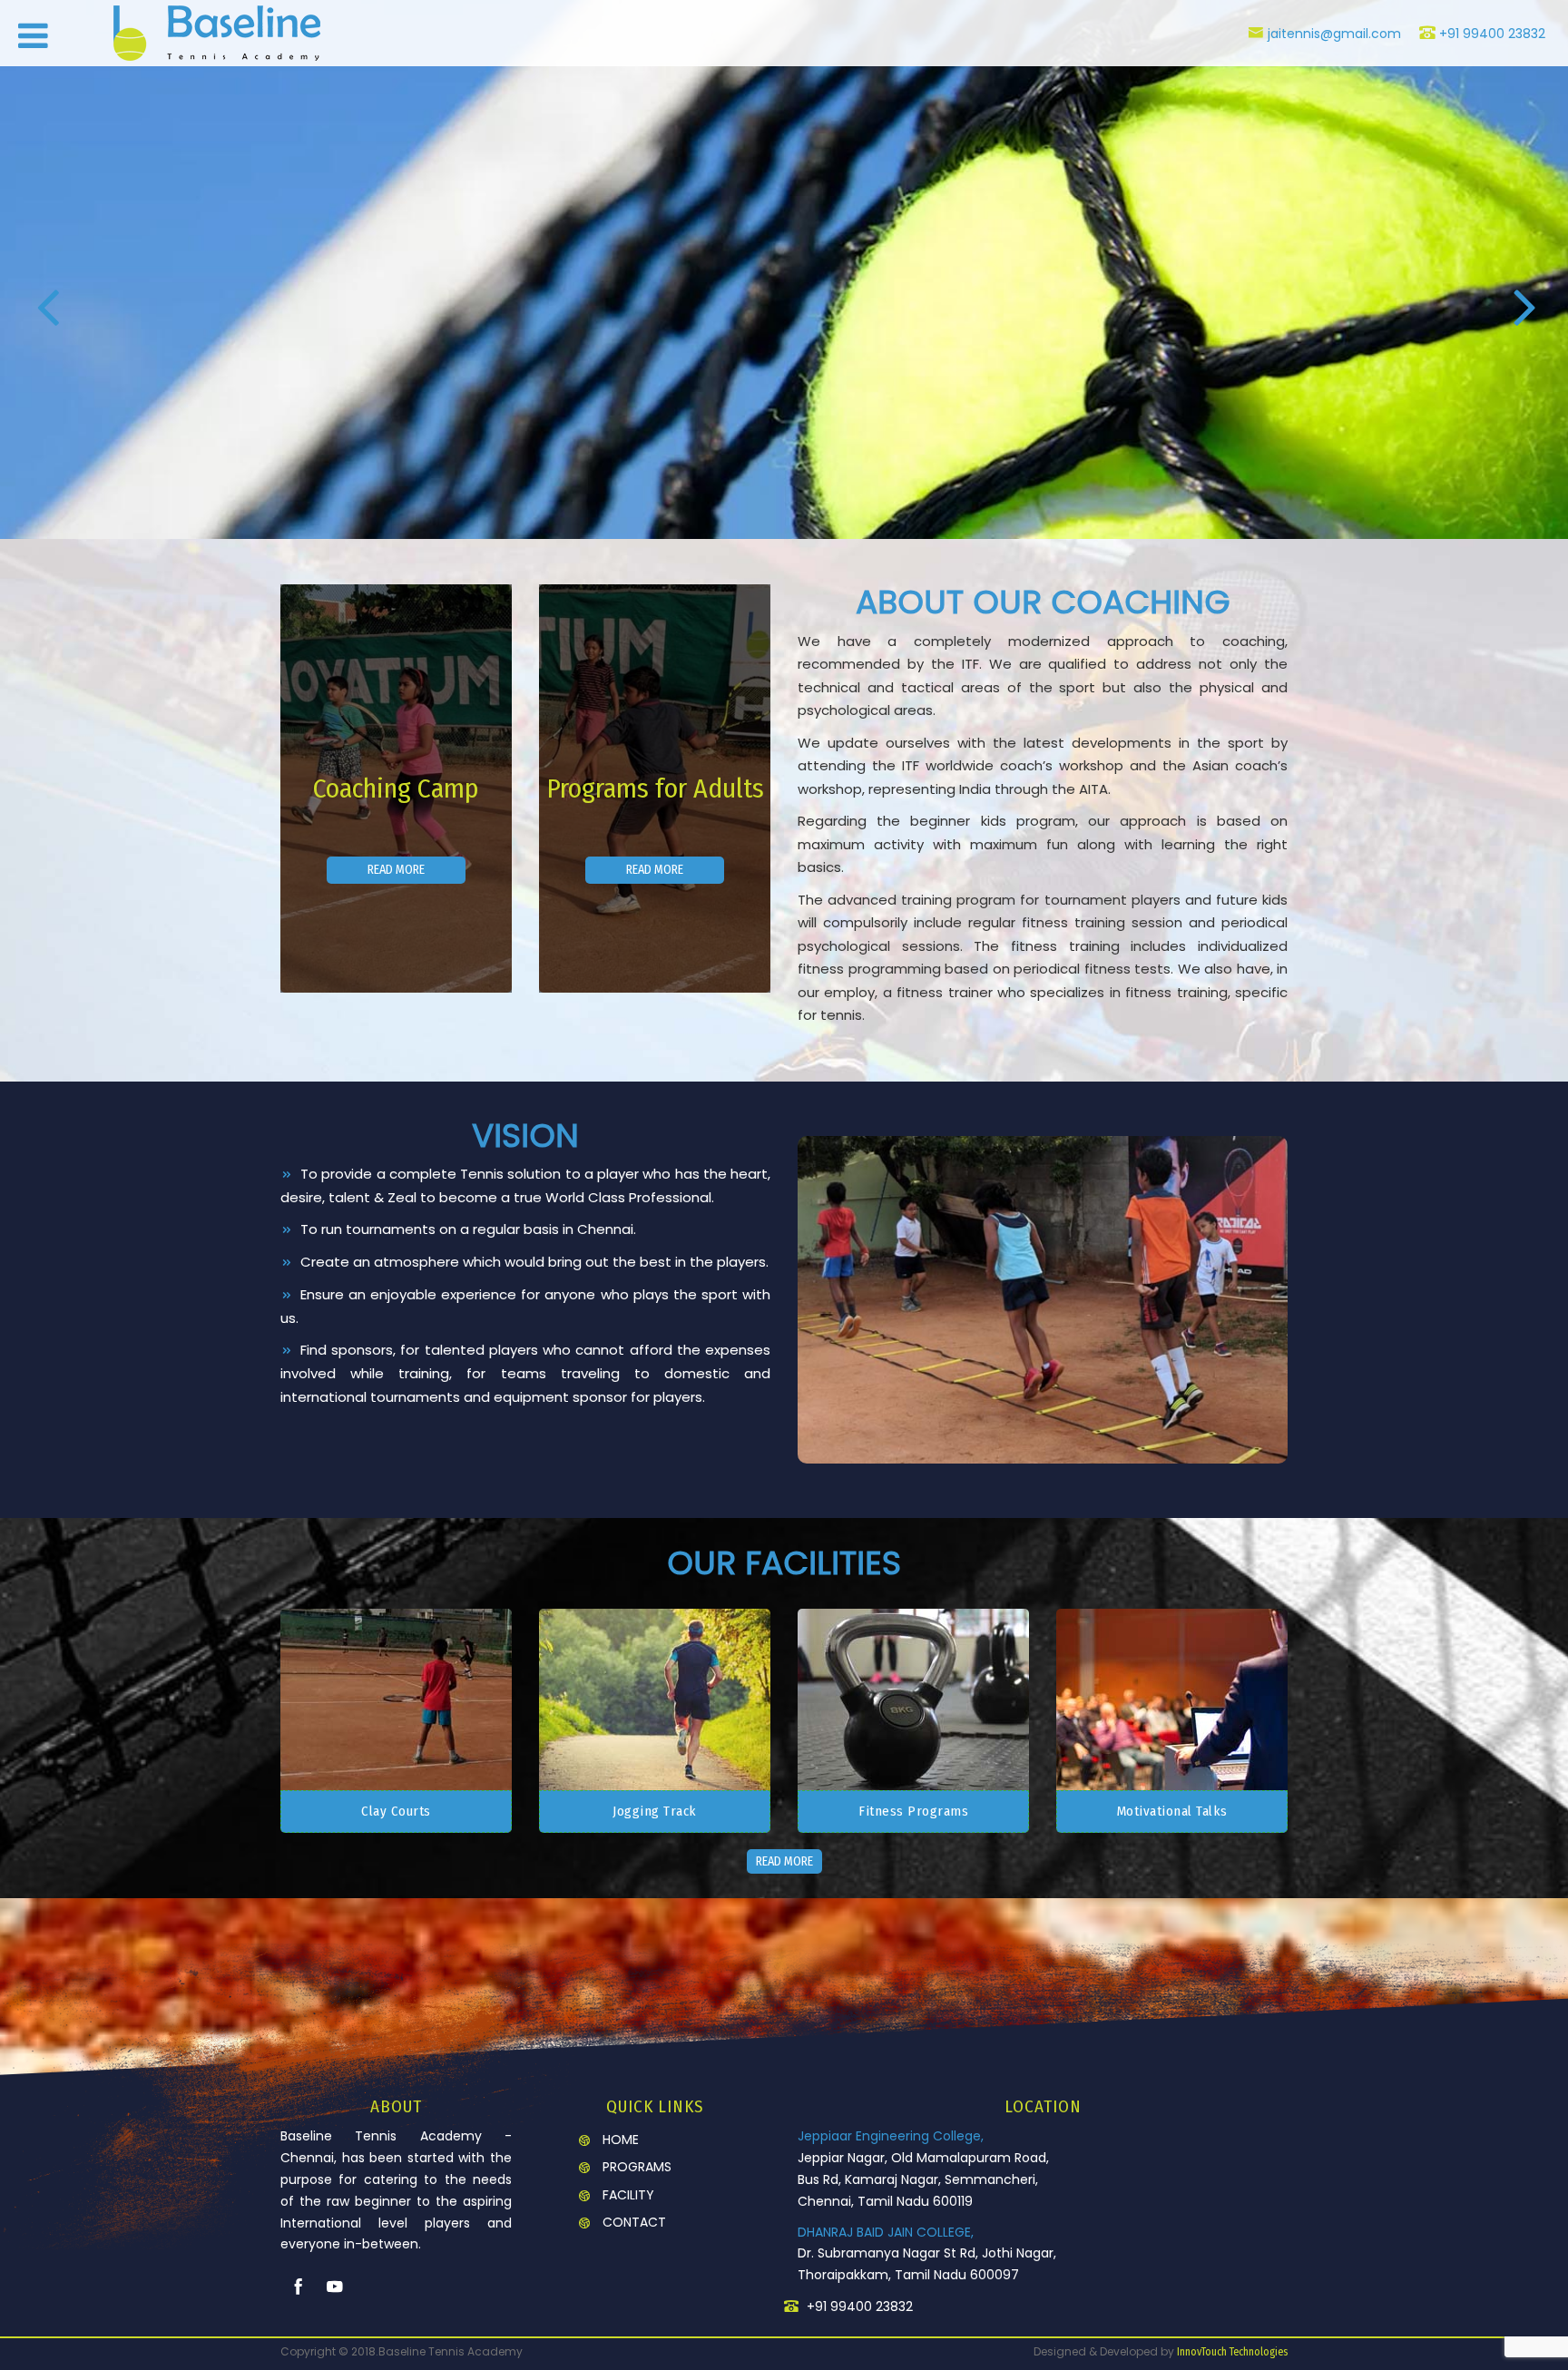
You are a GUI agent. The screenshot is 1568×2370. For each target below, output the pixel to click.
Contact (634, 2222)
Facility (628, 2195)
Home (621, 2140)
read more (396, 870)
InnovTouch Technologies (1232, 2352)
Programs (637, 2167)
